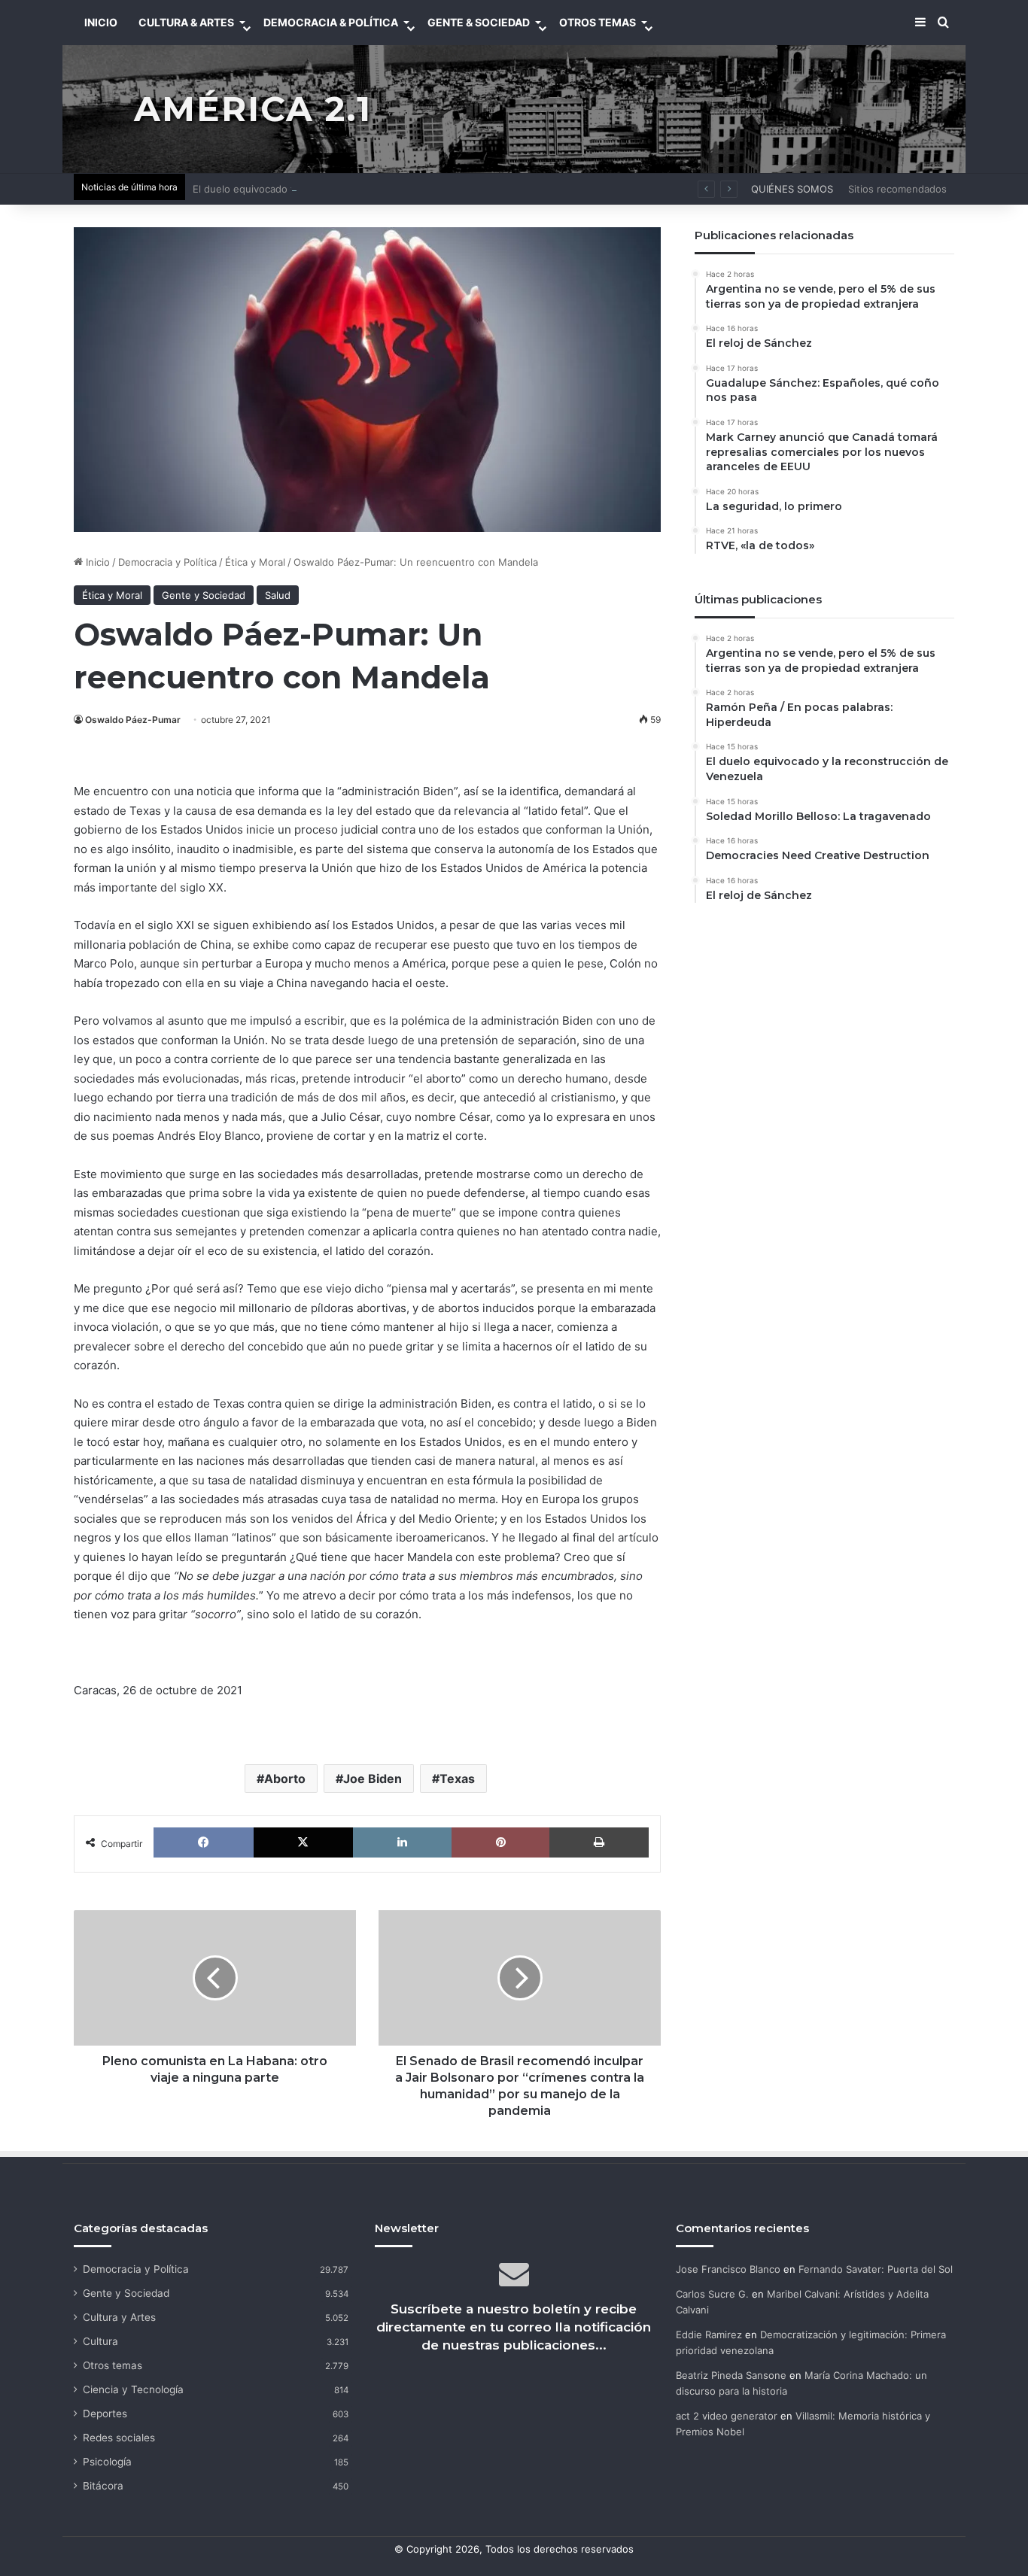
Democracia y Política (167, 562)
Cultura (100, 2341)
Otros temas (113, 2365)
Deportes (105, 2413)
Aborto (285, 1779)
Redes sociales (119, 2438)
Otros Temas (598, 22)
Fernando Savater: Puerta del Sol (876, 2269)
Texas (457, 1779)
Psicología (107, 2462)
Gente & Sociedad (479, 22)
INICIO (101, 22)
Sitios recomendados (897, 189)
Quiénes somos (792, 189)
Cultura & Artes (186, 22)
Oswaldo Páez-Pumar (133, 720)
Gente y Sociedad (204, 595)
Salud (278, 595)
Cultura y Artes (119, 2317)
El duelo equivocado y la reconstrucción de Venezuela (320, 189)
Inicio (96, 562)
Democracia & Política (331, 22)
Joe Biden (373, 1779)
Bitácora (103, 2486)
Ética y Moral (255, 562)
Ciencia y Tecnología (133, 2389)
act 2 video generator (727, 2416)
